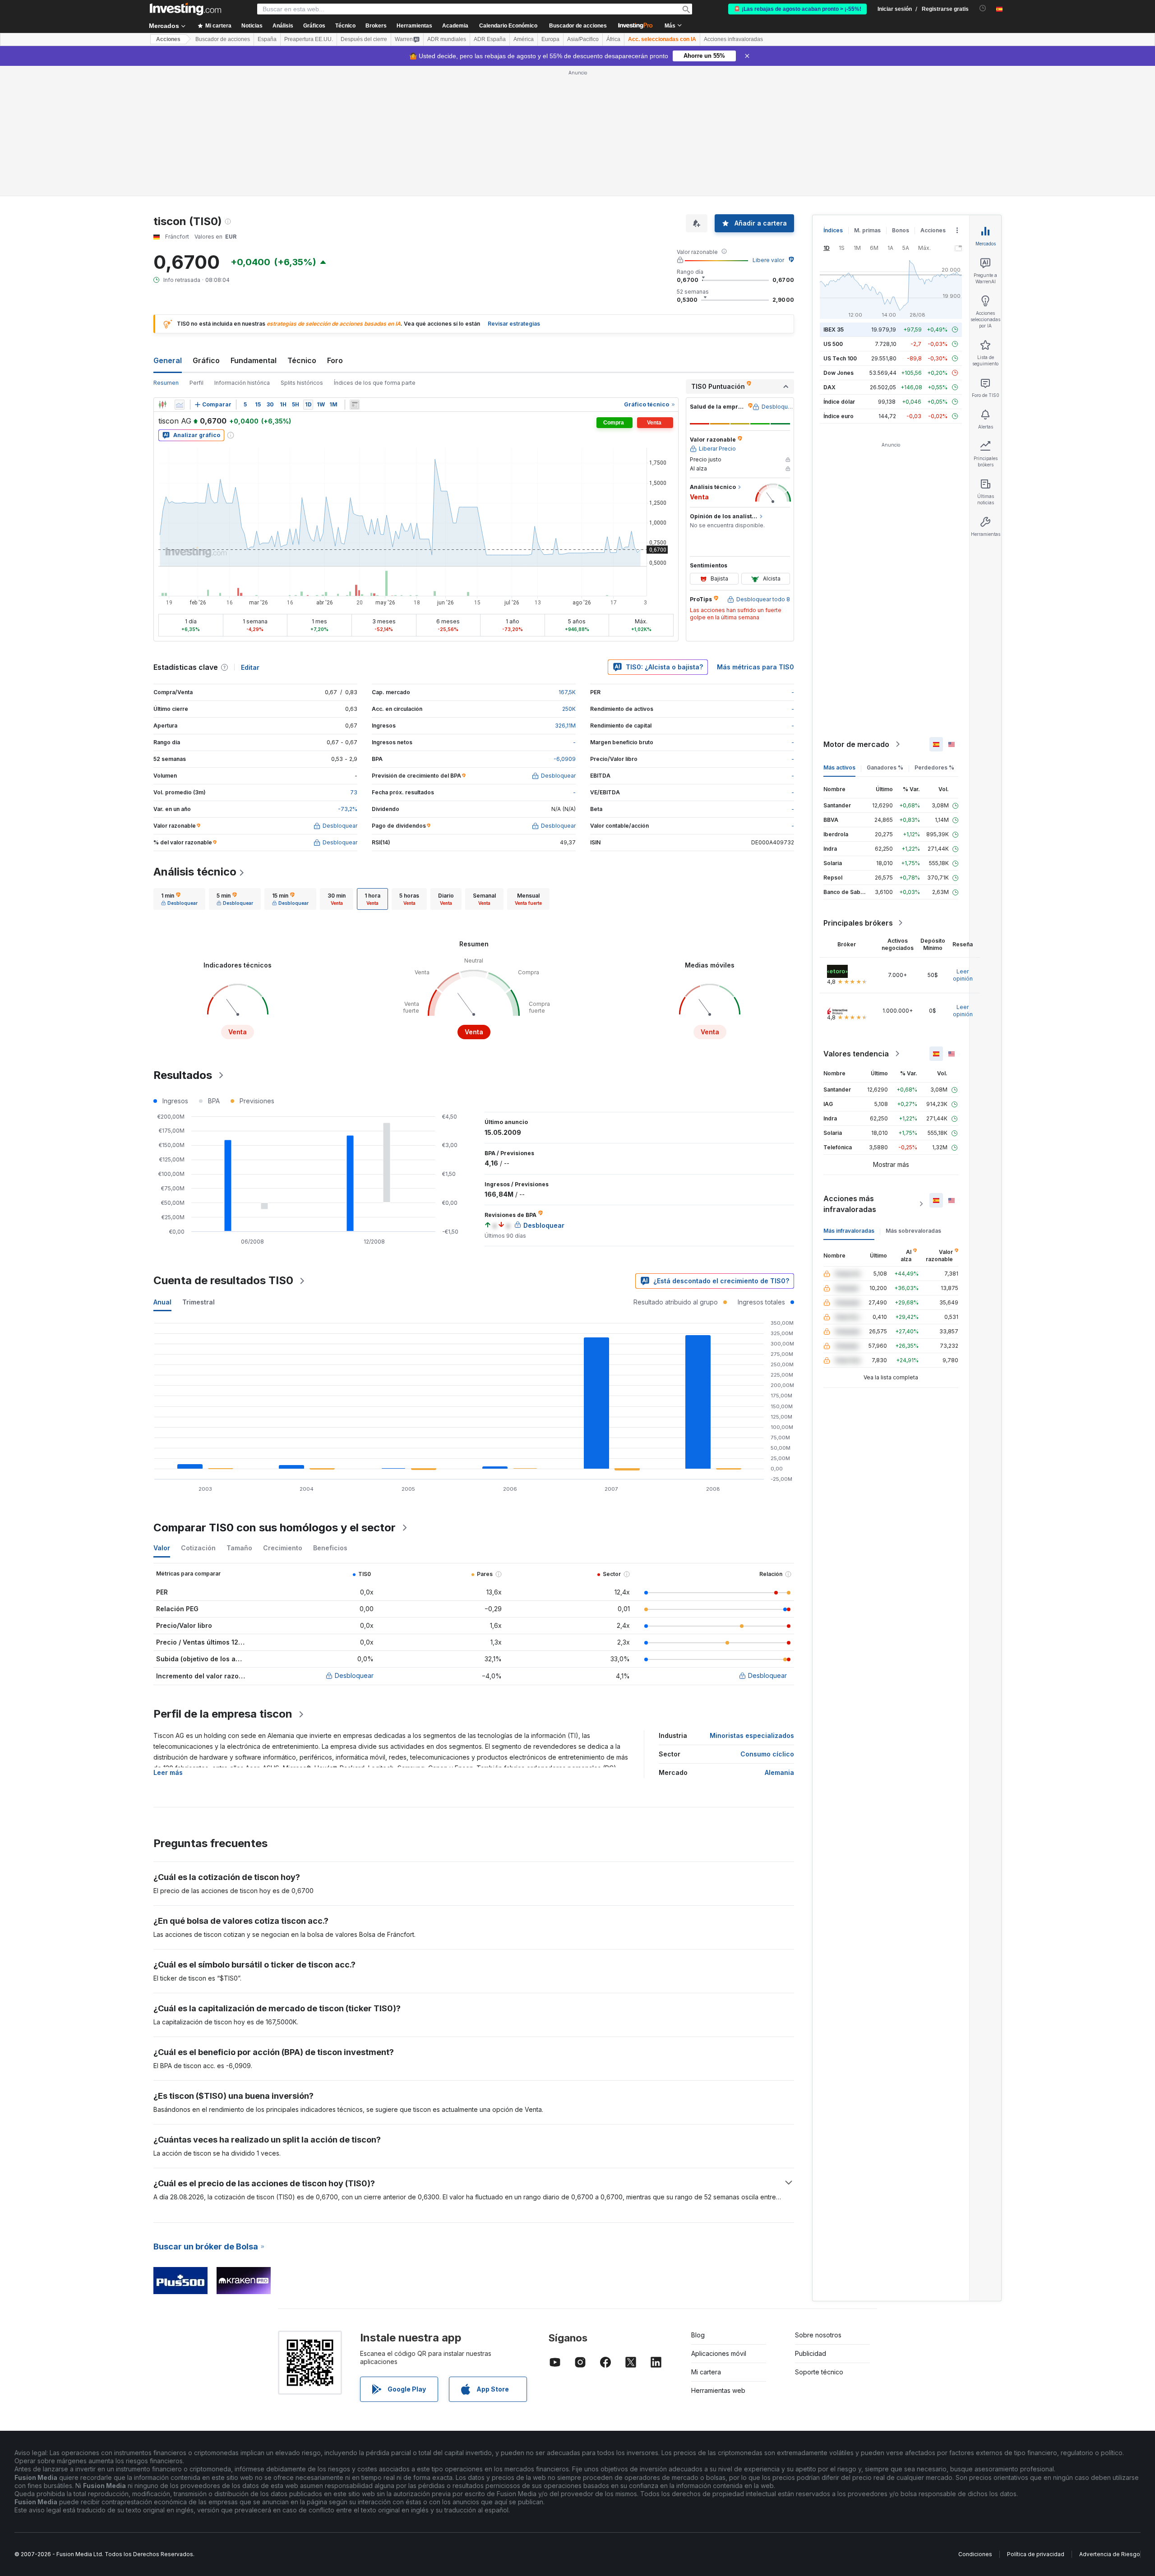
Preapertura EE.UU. (309, 39)
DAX (829, 387)
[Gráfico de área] (180, 405)
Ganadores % (885, 767)
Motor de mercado (856, 744)
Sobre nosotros (818, 2335)
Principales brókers (858, 923)
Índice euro (839, 416)
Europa (550, 39)
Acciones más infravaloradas (850, 1204)
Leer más (168, 1772)
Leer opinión (963, 975)
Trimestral (199, 1302)
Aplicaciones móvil (719, 2353)
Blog (698, 2335)
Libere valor (768, 260)
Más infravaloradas (849, 1231)
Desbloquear (354, 1675)
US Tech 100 (840, 358)
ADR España (490, 39)
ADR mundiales (447, 39)
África (613, 39)
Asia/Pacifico (583, 39)
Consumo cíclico (767, 1754)
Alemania (779, 1772)
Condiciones (975, 2554)
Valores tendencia (856, 1054)
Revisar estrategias (514, 324)
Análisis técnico (195, 872)
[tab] (179, 899)
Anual (162, 1302)
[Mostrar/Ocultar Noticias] (355, 405)
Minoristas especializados (752, 1735)
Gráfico (206, 360)
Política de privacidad (1036, 2554)
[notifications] (983, 8)
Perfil (196, 383)
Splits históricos (302, 383)
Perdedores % (934, 767)
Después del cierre (364, 39)
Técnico (302, 360)
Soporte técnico (819, 2372)
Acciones (168, 39)
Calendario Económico (508, 26)
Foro (335, 360)
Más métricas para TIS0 (755, 667)
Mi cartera (706, 2372)
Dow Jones (839, 373)
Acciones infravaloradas (733, 39)
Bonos (901, 230)
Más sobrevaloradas (913, 1231)
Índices (833, 230)
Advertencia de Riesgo (1110, 2554)
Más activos (839, 767)
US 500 (833, 344)
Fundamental (254, 360)
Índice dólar (839, 402)
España (267, 39)
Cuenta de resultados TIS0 (223, 1280)
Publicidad (811, 2353)
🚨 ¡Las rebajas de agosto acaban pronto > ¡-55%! (797, 9)
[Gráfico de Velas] (162, 405)
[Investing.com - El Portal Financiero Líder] (185, 9)
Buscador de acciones (578, 26)
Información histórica (242, 383)
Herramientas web (718, 2390)
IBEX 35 (834, 329)
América (524, 39)
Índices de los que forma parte (375, 383)
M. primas (867, 230)
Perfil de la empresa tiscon (223, 1714)
